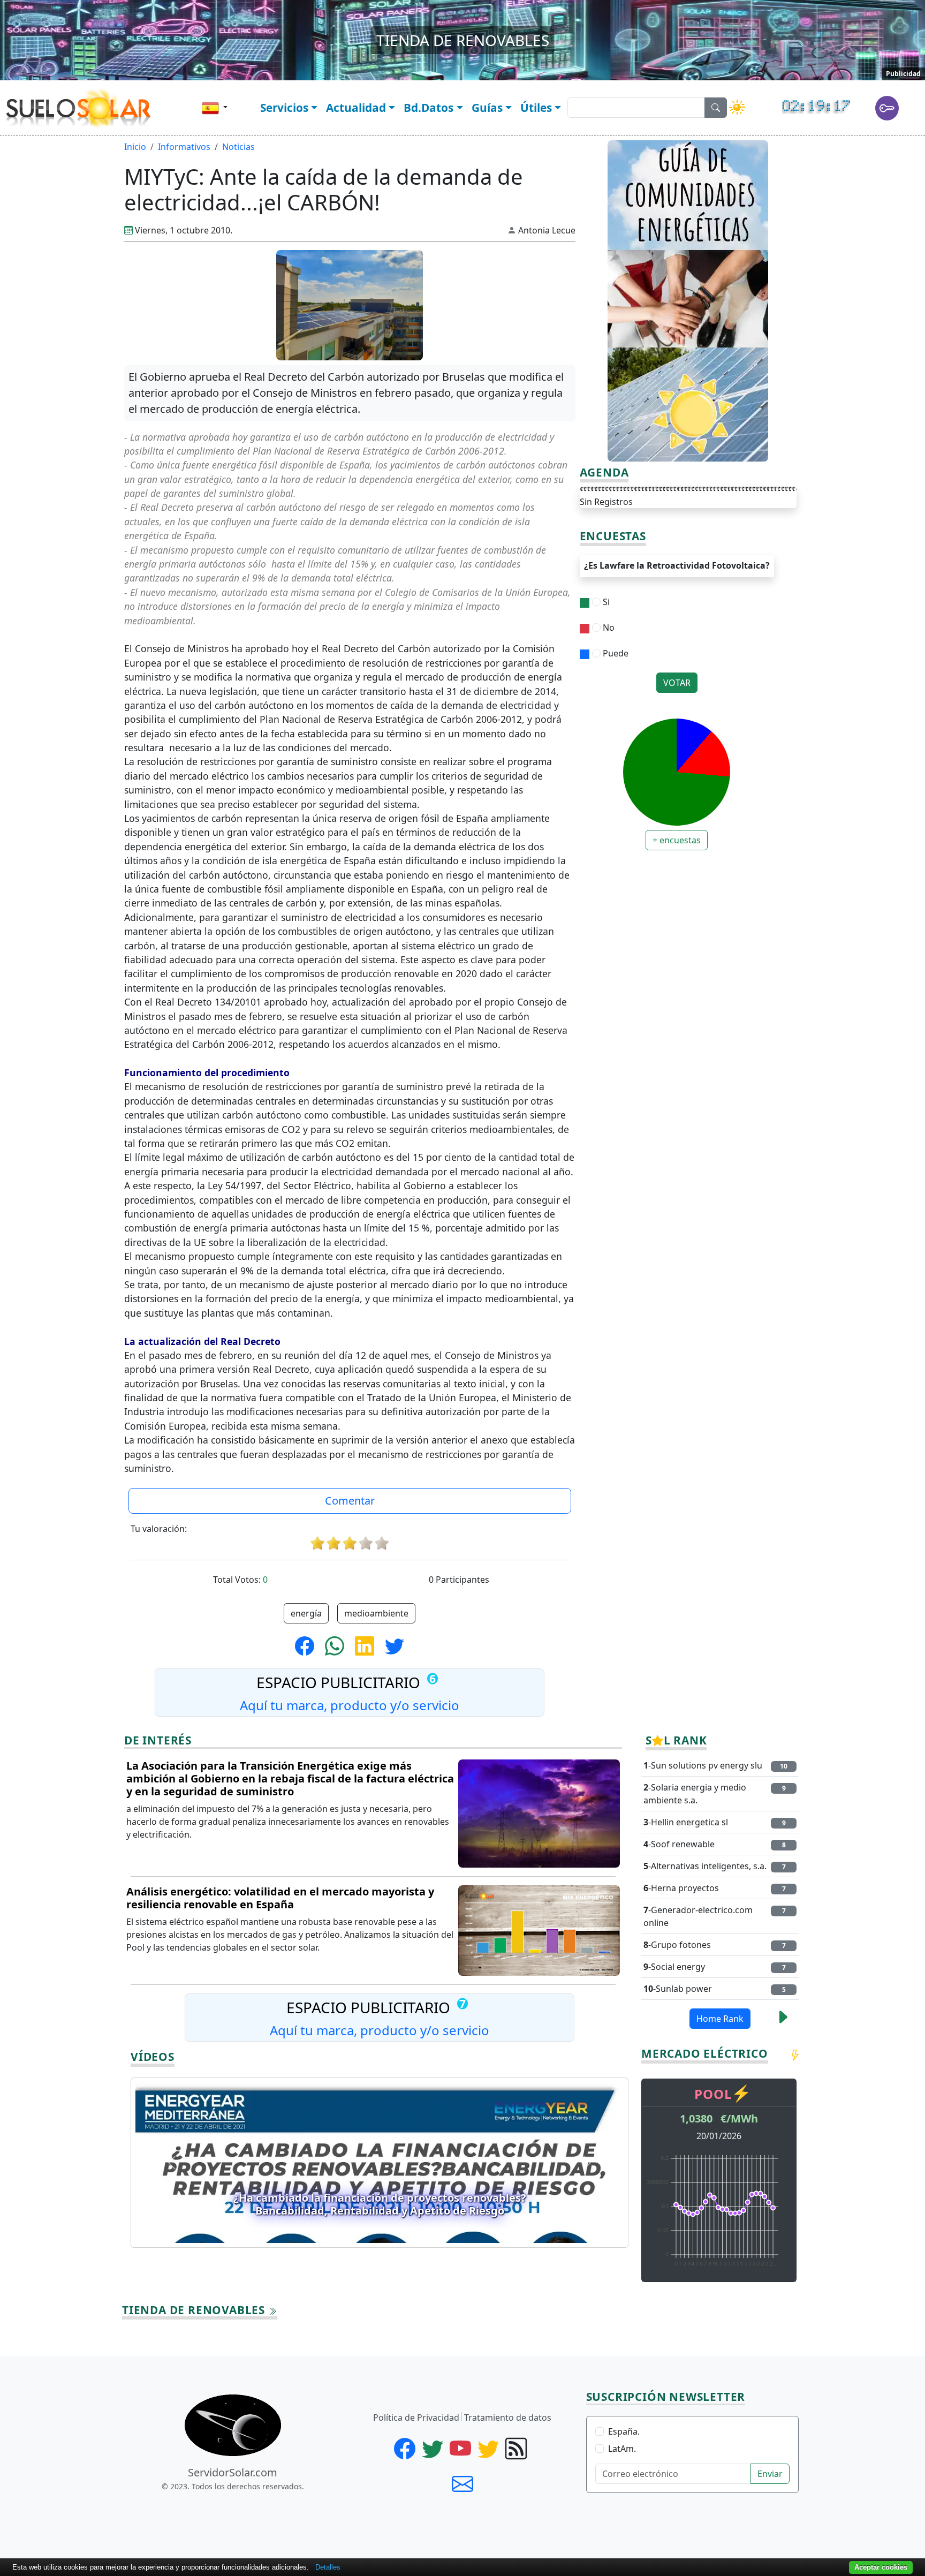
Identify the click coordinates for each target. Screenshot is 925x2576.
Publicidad (903, 74)
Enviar (770, 2474)
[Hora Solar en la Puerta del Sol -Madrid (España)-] (829, 111)
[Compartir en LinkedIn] (369, 1645)
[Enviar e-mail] (462, 2483)
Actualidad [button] (356, 108)
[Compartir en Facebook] (309, 1645)
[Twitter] (435, 2453)
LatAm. (622, 2449)
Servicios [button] (284, 108)
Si (605, 602)
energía (306, 1613)
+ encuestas (677, 840)
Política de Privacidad (416, 2418)
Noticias (238, 147)
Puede (615, 653)
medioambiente (376, 1613)
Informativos (184, 147)
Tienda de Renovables (195, 2310)
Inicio (135, 147)
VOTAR (677, 683)
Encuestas (613, 537)
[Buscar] (716, 108)
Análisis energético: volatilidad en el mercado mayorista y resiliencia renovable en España (280, 1898)
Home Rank (720, 2019)
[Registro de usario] (885, 111)
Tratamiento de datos (508, 2418)
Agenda (604, 473)
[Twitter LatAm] (490, 2453)
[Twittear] (395, 1645)
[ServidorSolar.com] (233, 2425)
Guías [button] (487, 108)
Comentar (350, 1501)
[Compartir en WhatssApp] (339, 1645)
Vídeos (153, 2057)
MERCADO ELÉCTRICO (705, 2054)
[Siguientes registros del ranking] (783, 2020)
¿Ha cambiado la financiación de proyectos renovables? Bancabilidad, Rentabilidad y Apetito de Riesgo (380, 2204)
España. (624, 2431)
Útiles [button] (536, 108)
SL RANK (676, 1741)
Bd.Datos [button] (429, 108)
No (608, 628)
